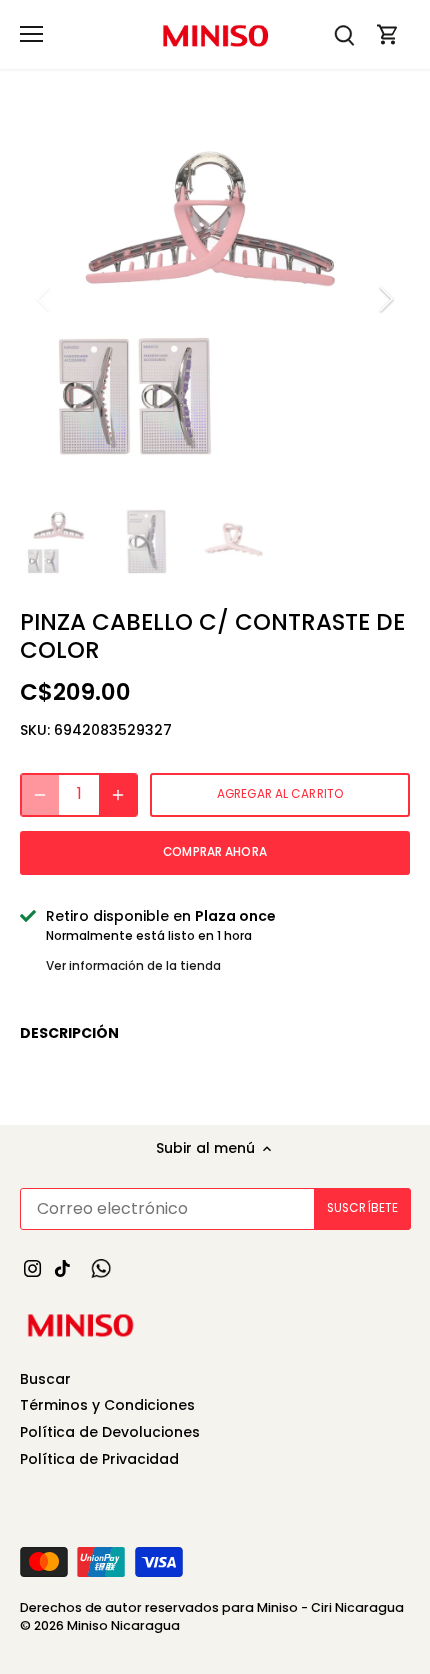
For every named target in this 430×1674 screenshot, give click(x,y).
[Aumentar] (118, 795)
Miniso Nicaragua (123, 1625)
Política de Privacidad (99, 1459)
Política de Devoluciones (110, 1432)
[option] (215, 299)
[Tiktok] (62, 1268)
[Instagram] (32, 1268)
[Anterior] (45, 299)
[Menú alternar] (31, 34)
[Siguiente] (385, 299)
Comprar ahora (215, 852)
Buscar (45, 1379)
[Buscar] (344, 34)
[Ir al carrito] (388, 34)
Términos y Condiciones (107, 1405)
